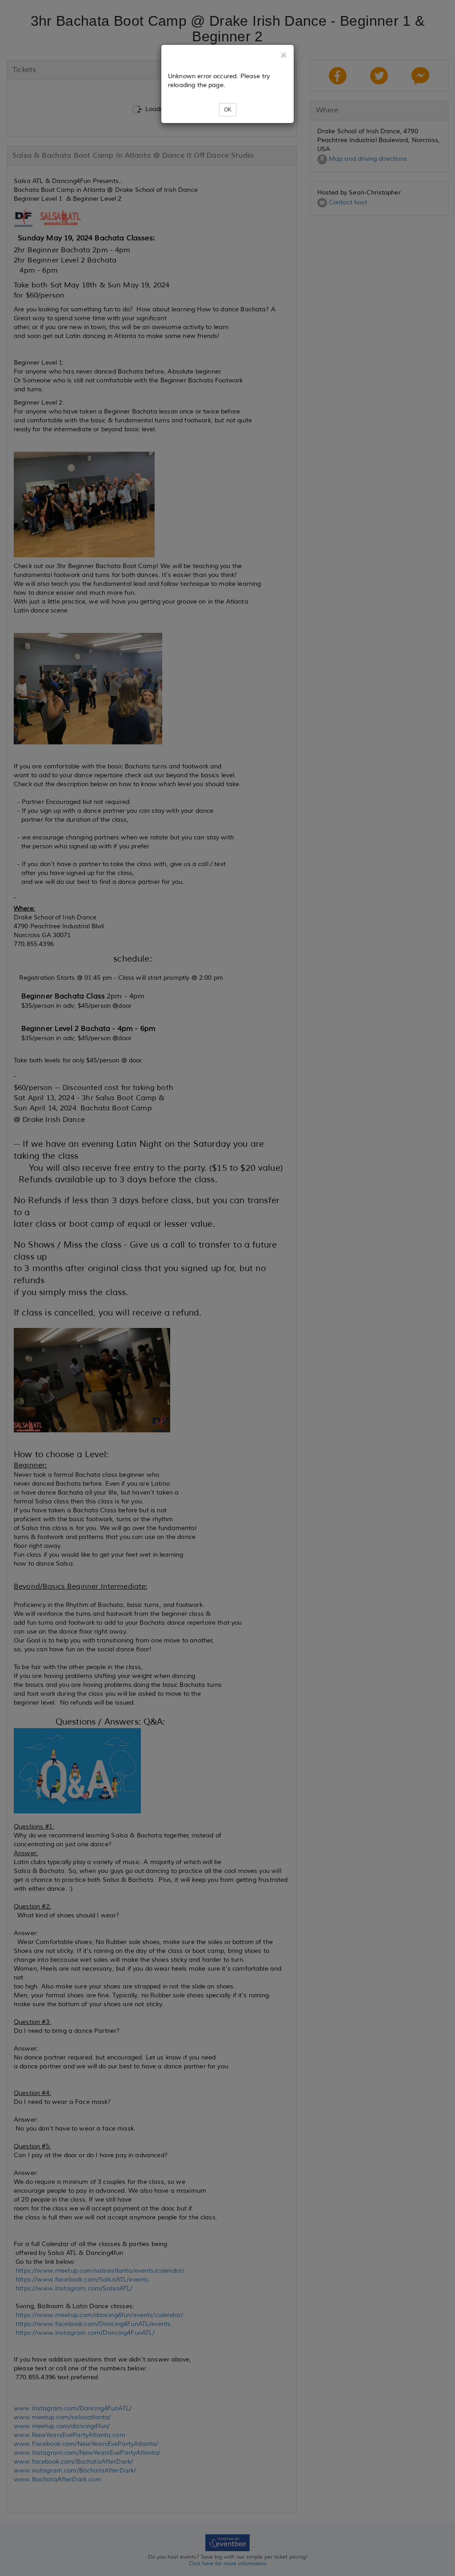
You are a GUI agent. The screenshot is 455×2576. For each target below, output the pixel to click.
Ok (228, 110)
